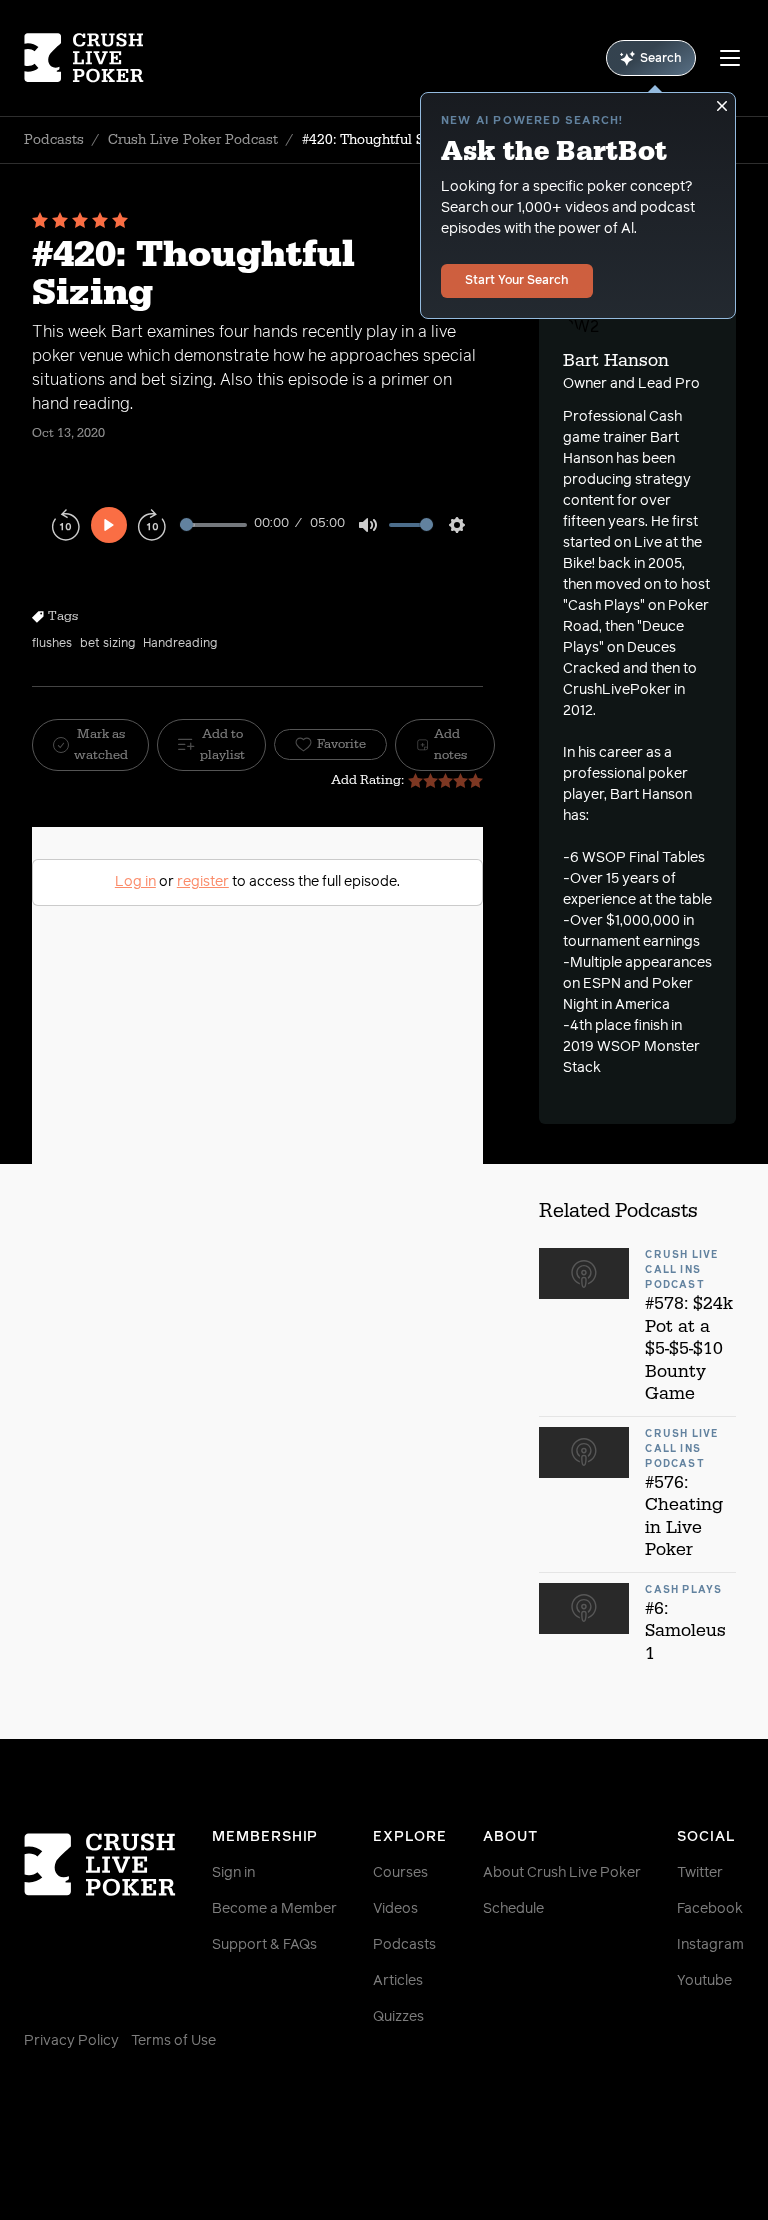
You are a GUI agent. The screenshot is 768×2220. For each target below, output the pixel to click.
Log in (135, 882)
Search (661, 59)
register (203, 882)
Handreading (180, 644)
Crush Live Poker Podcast (193, 140)
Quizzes (398, 2017)
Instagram (710, 1945)
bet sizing (107, 644)
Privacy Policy (71, 2041)
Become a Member (274, 1909)
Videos (395, 1909)
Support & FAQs (264, 1945)
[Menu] (730, 58)
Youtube (704, 1981)
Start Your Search (517, 281)
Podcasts (54, 140)
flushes (52, 644)
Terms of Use (173, 2041)
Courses (400, 1873)
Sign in (233, 1873)
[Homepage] (84, 58)
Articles (398, 1981)
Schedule (513, 1909)
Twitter (700, 1873)
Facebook (710, 1909)
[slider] (213, 524)
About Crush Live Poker (562, 1873)
